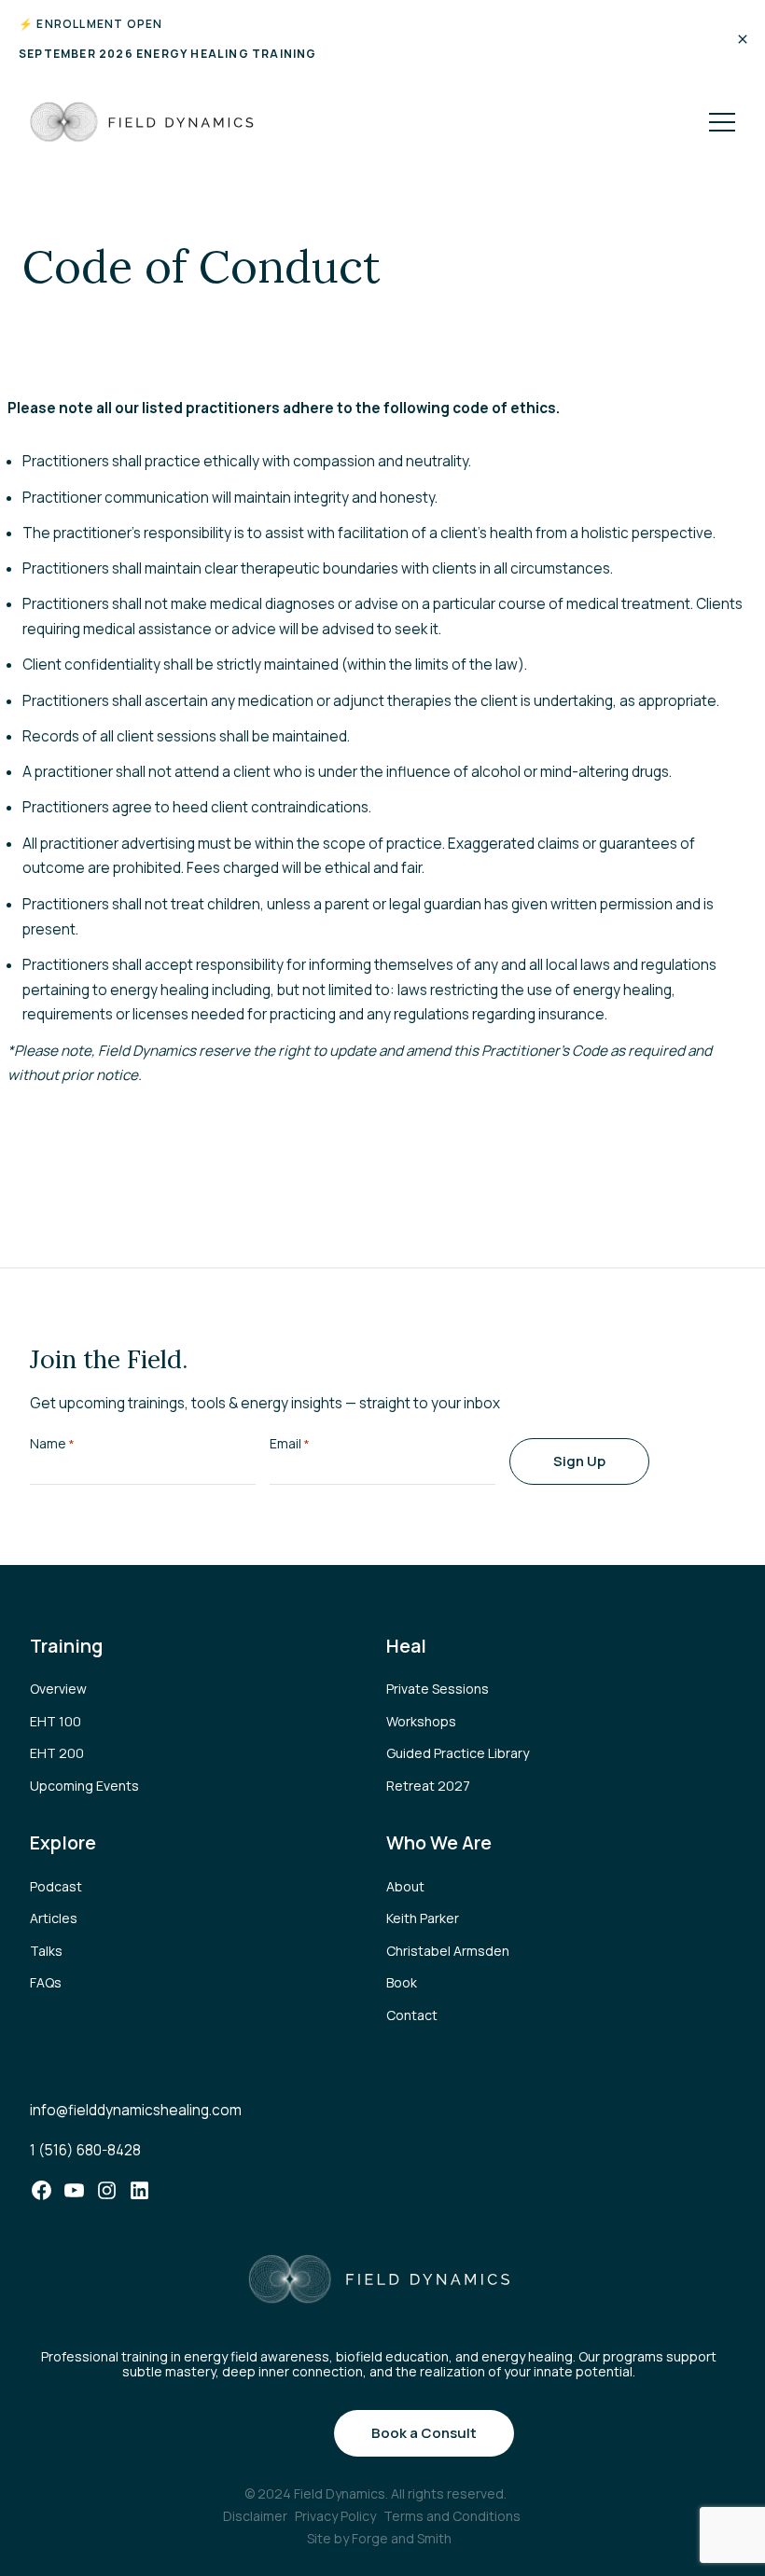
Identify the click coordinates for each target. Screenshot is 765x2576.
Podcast (56, 1886)
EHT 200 (57, 1753)
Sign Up (579, 1461)
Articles (54, 1918)
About (405, 1886)
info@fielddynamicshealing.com (136, 2110)
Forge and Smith (402, 2538)
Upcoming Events (84, 1786)
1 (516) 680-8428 (85, 2150)
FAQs (46, 1982)
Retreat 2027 (428, 1786)
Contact (412, 2015)
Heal (406, 1646)
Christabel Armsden (448, 1951)
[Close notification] (743, 39)
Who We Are (439, 1842)
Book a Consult (424, 2433)
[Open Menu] (722, 122)
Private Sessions (438, 1689)
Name (52, 1443)
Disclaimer (255, 2516)
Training (66, 1646)
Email (290, 1443)
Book (402, 1982)
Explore (63, 1842)
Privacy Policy (335, 2516)
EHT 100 (56, 1721)
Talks (46, 1951)
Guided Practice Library (458, 1753)
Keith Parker (423, 1918)
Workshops (421, 1721)
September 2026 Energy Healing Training (168, 54)
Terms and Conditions (452, 2516)
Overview (58, 1689)
